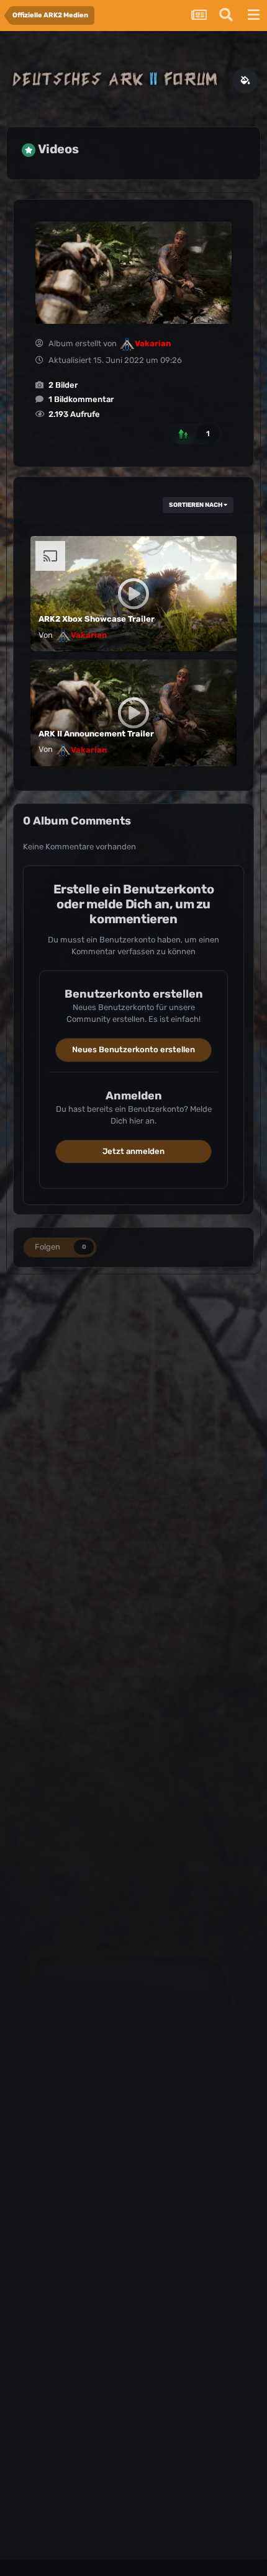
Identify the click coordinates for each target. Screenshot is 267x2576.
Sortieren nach (196, 505)
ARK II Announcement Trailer (96, 734)
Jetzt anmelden (133, 1151)
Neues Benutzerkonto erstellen (133, 1049)
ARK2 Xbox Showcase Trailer (97, 619)
